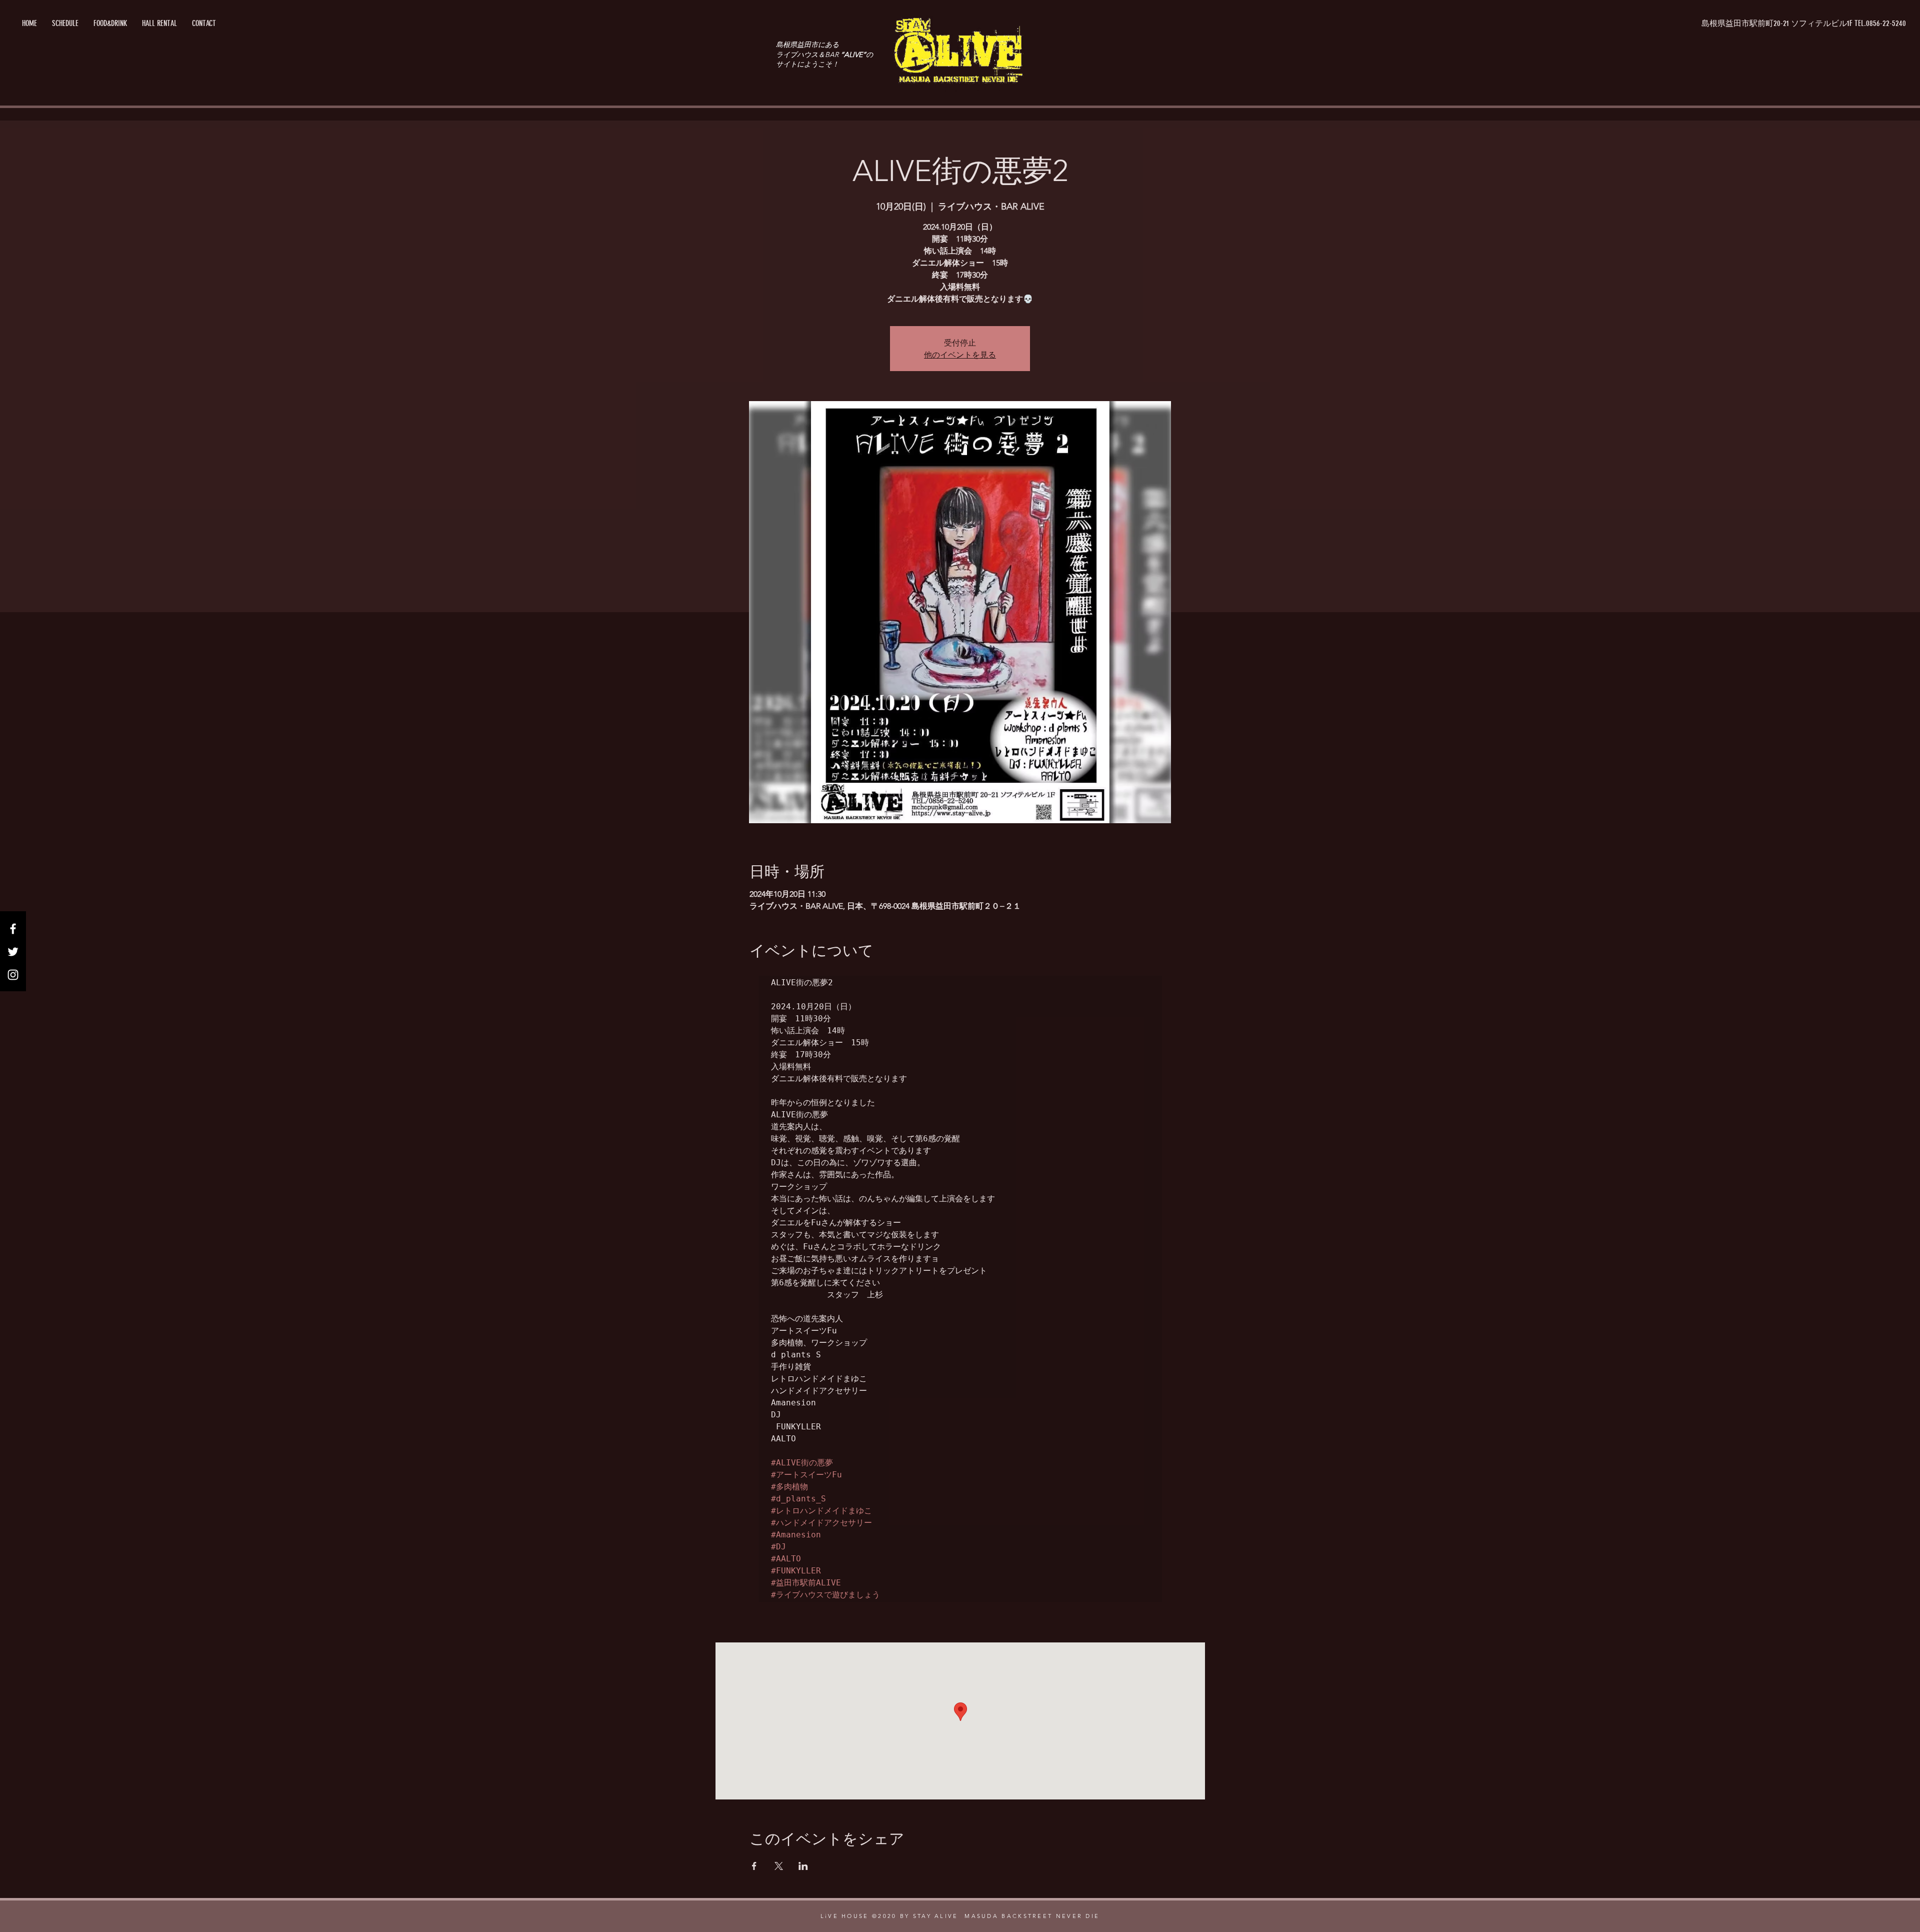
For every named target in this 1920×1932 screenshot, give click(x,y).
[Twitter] (13, 952)
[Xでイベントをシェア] (779, 1866)
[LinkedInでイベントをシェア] (803, 1866)
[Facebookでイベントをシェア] (754, 1866)
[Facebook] (13, 929)
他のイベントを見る (960, 354)
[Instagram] (13, 975)
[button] (1804, 24)
